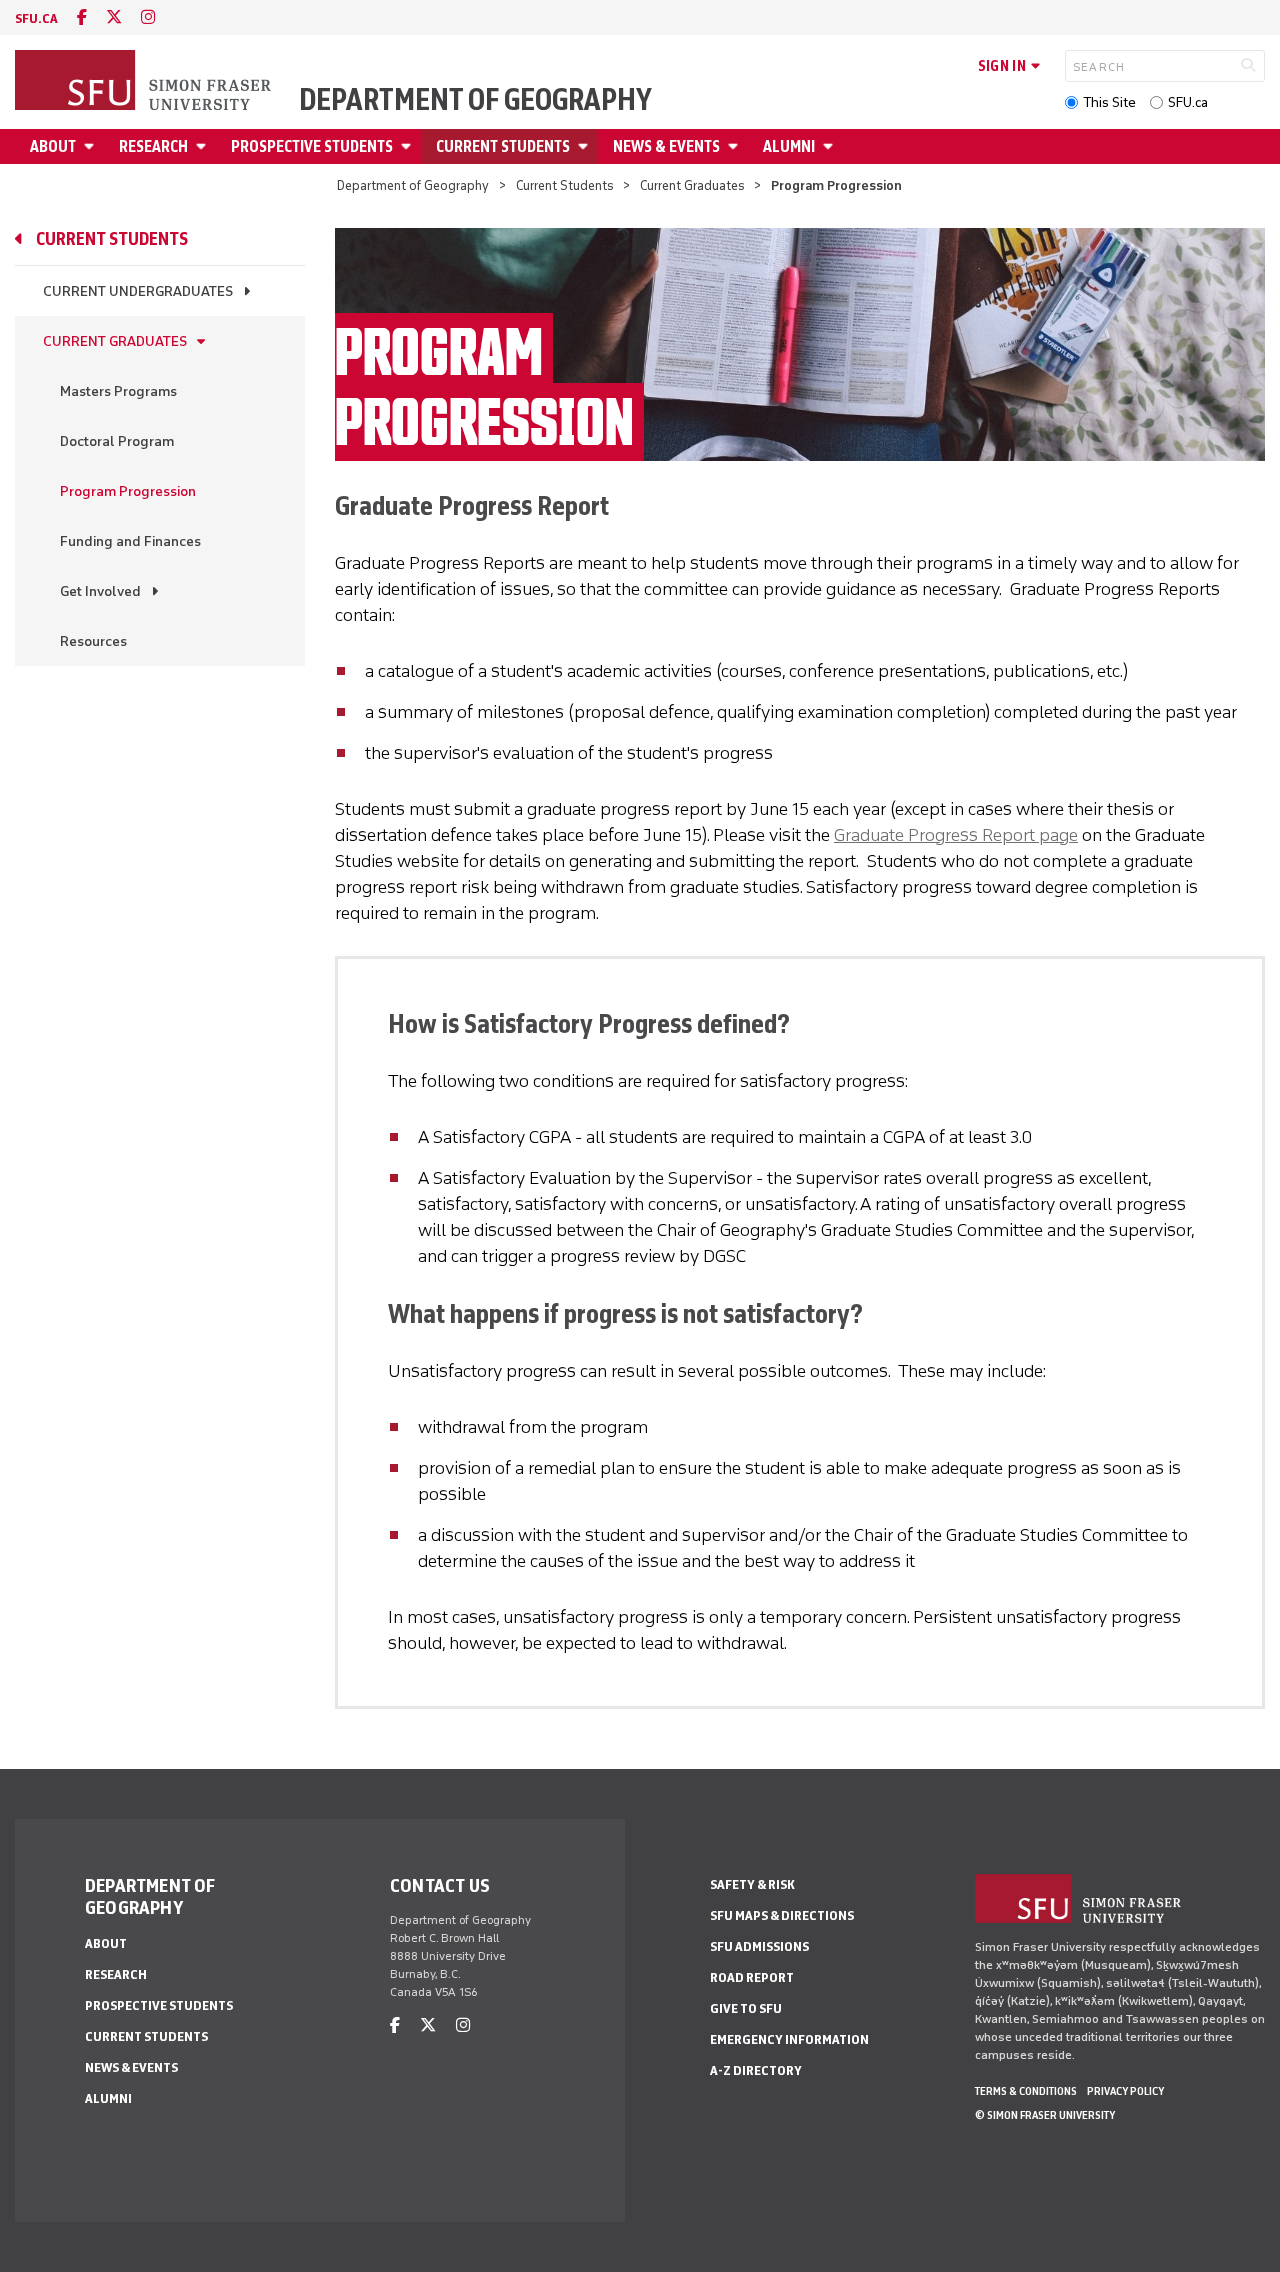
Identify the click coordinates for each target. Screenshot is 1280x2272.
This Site (1109, 102)
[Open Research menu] (204, 146)
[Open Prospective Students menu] (409, 146)
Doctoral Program (117, 441)
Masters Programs (118, 391)
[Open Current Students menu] (586, 146)
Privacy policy (1125, 2091)
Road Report (752, 1977)
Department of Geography (475, 100)
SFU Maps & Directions (782, 1915)
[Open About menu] (92, 146)
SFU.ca (1188, 102)
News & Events (666, 146)
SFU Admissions (759, 1946)
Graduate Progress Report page (956, 835)
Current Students (503, 146)
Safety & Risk (752, 1884)
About (53, 146)
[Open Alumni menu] (831, 146)
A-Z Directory (756, 2070)
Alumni (789, 146)
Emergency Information (789, 2039)
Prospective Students (312, 146)
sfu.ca (36, 18)
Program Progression (128, 491)
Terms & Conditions (1026, 2091)
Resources (93, 641)
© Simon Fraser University (1045, 2115)
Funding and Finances (130, 541)
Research (153, 146)
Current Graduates (692, 185)
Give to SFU (746, 2008)
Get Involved (100, 591)
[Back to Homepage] (145, 82)
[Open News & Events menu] (736, 146)
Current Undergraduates (138, 291)
